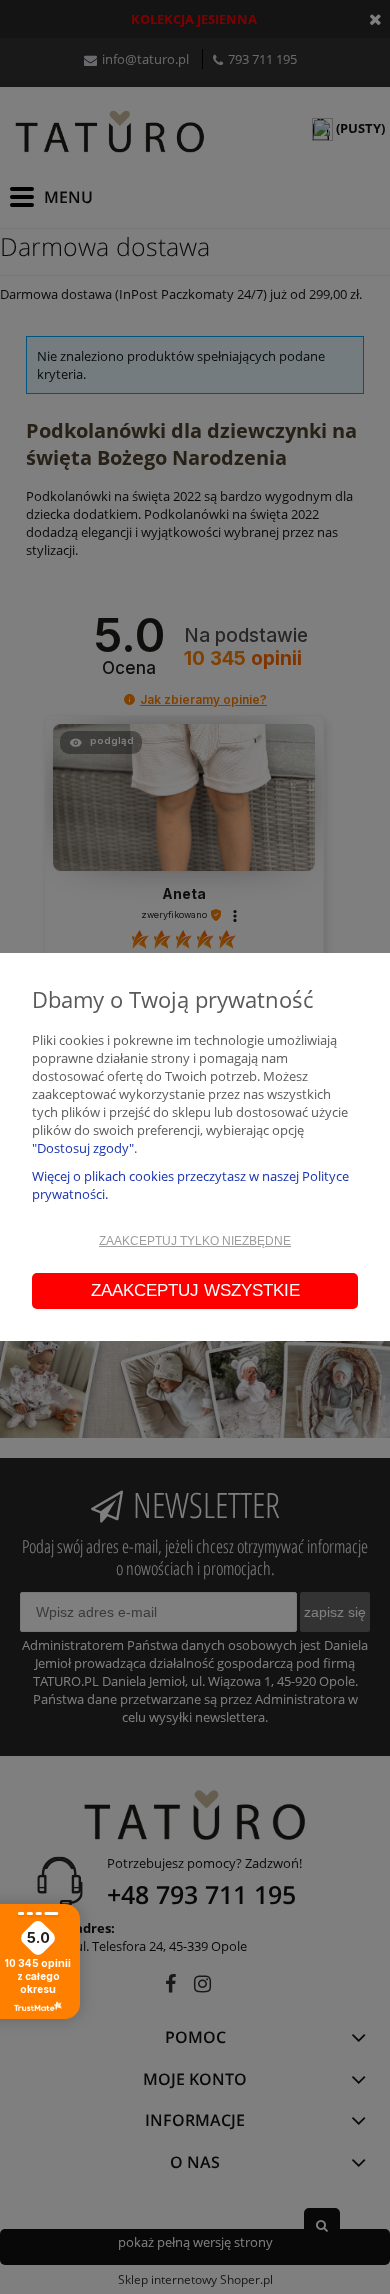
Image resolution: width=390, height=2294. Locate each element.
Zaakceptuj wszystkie (195, 1290)
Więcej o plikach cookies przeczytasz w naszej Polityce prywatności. (190, 1185)
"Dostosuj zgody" (83, 1148)
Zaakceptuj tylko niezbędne (195, 1241)
